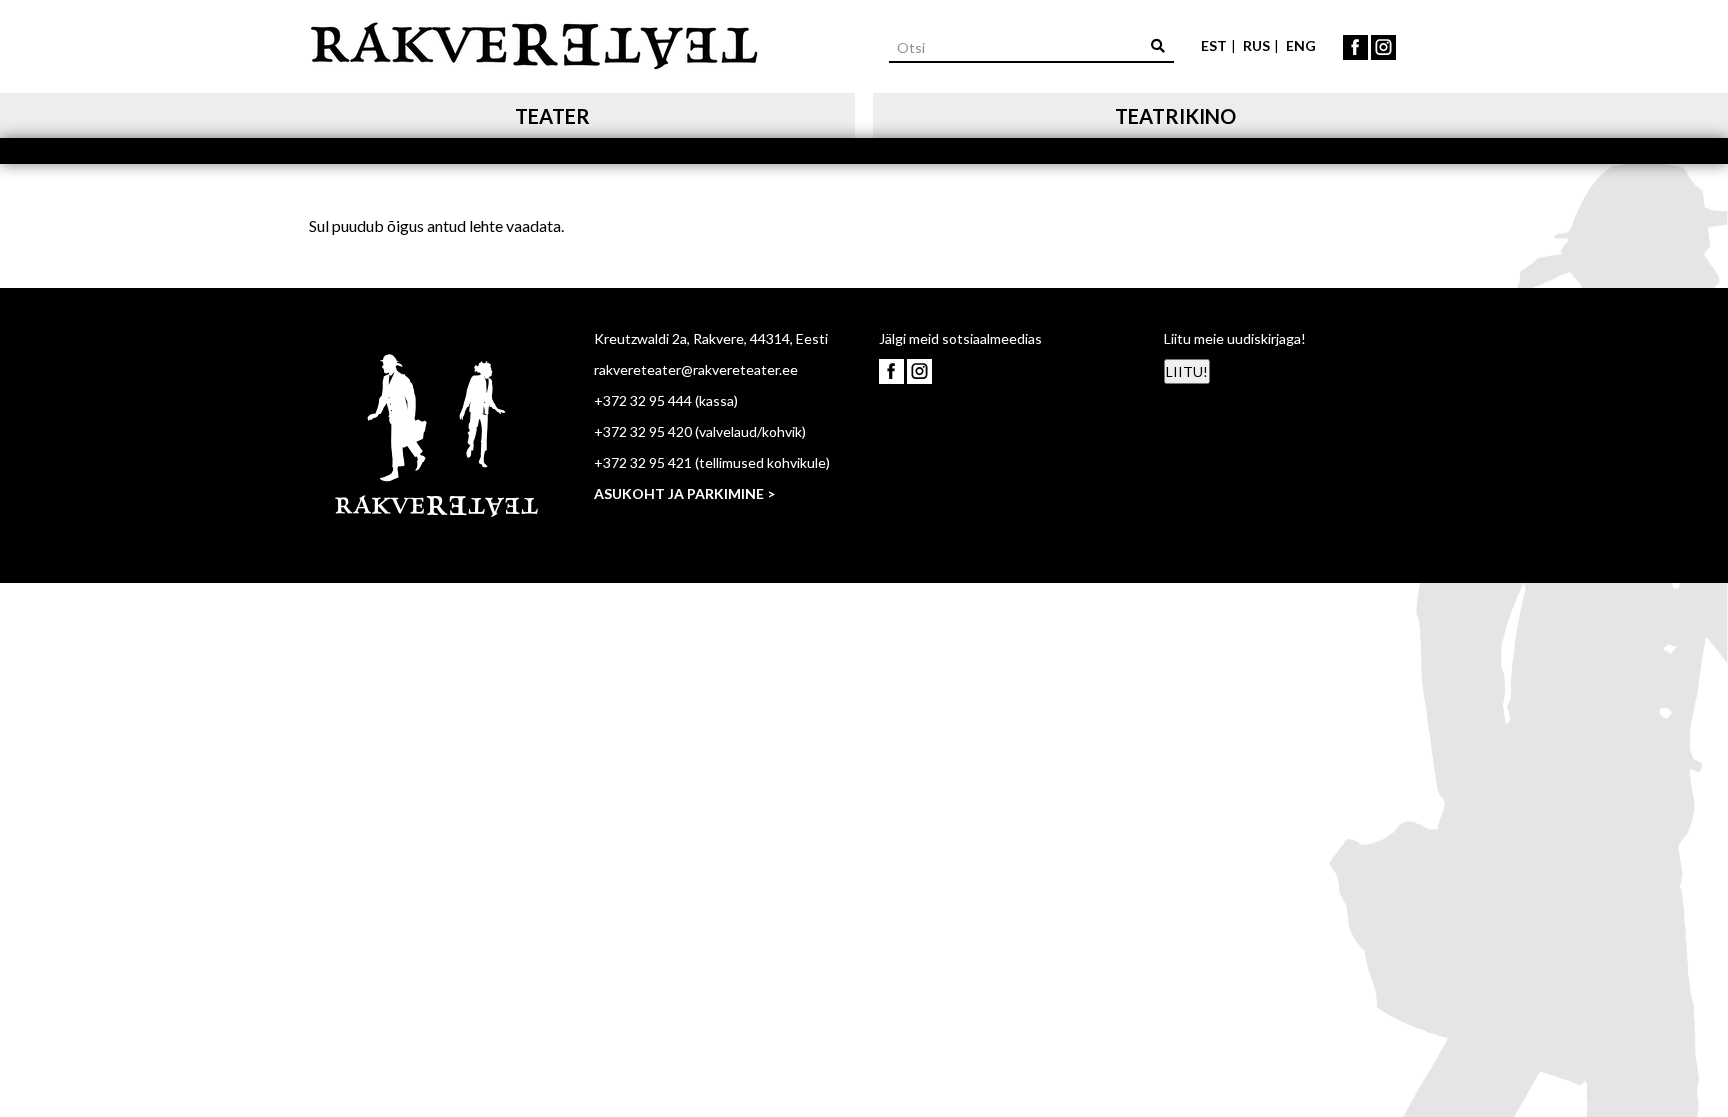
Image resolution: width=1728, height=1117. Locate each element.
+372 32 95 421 (643, 462)
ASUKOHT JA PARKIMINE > (684, 493)
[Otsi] (1158, 45)
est (1214, 45)
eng (1301, 45)
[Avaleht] (534, 42)
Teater (552, 116)
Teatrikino (1175, 116)
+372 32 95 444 (643, 400)
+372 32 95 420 (643, 431)
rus (1256, 45)
